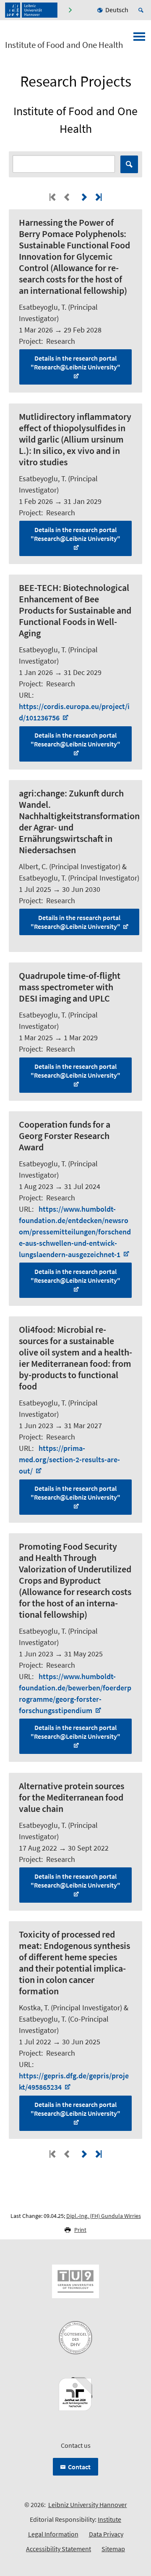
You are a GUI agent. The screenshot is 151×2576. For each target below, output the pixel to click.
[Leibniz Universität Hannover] (31, 10)
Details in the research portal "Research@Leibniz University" (75, 363)
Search (129, 164)
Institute (109, 2519)
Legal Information (53, 2534)
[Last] (98, 197)
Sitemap (113, 2549)
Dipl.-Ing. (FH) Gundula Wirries (104, 2216)
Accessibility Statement (59, 2549)
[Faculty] (70, 10)
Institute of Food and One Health (64, 45)
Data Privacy (106, 2534)
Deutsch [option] (117, 10)
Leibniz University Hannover (88, 2505)
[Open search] (142, 10)
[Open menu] (139, 39)
